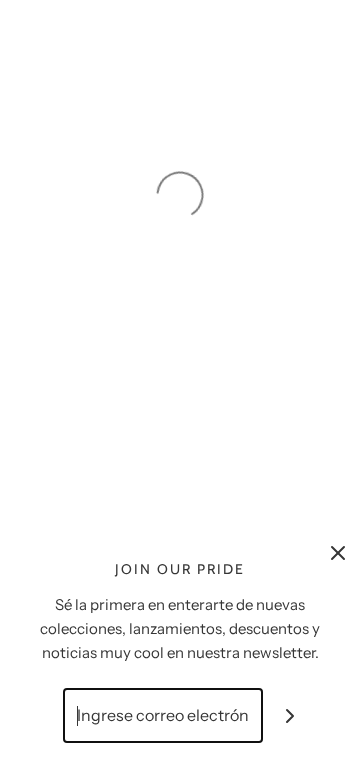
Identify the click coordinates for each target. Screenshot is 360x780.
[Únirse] (290, 715)
